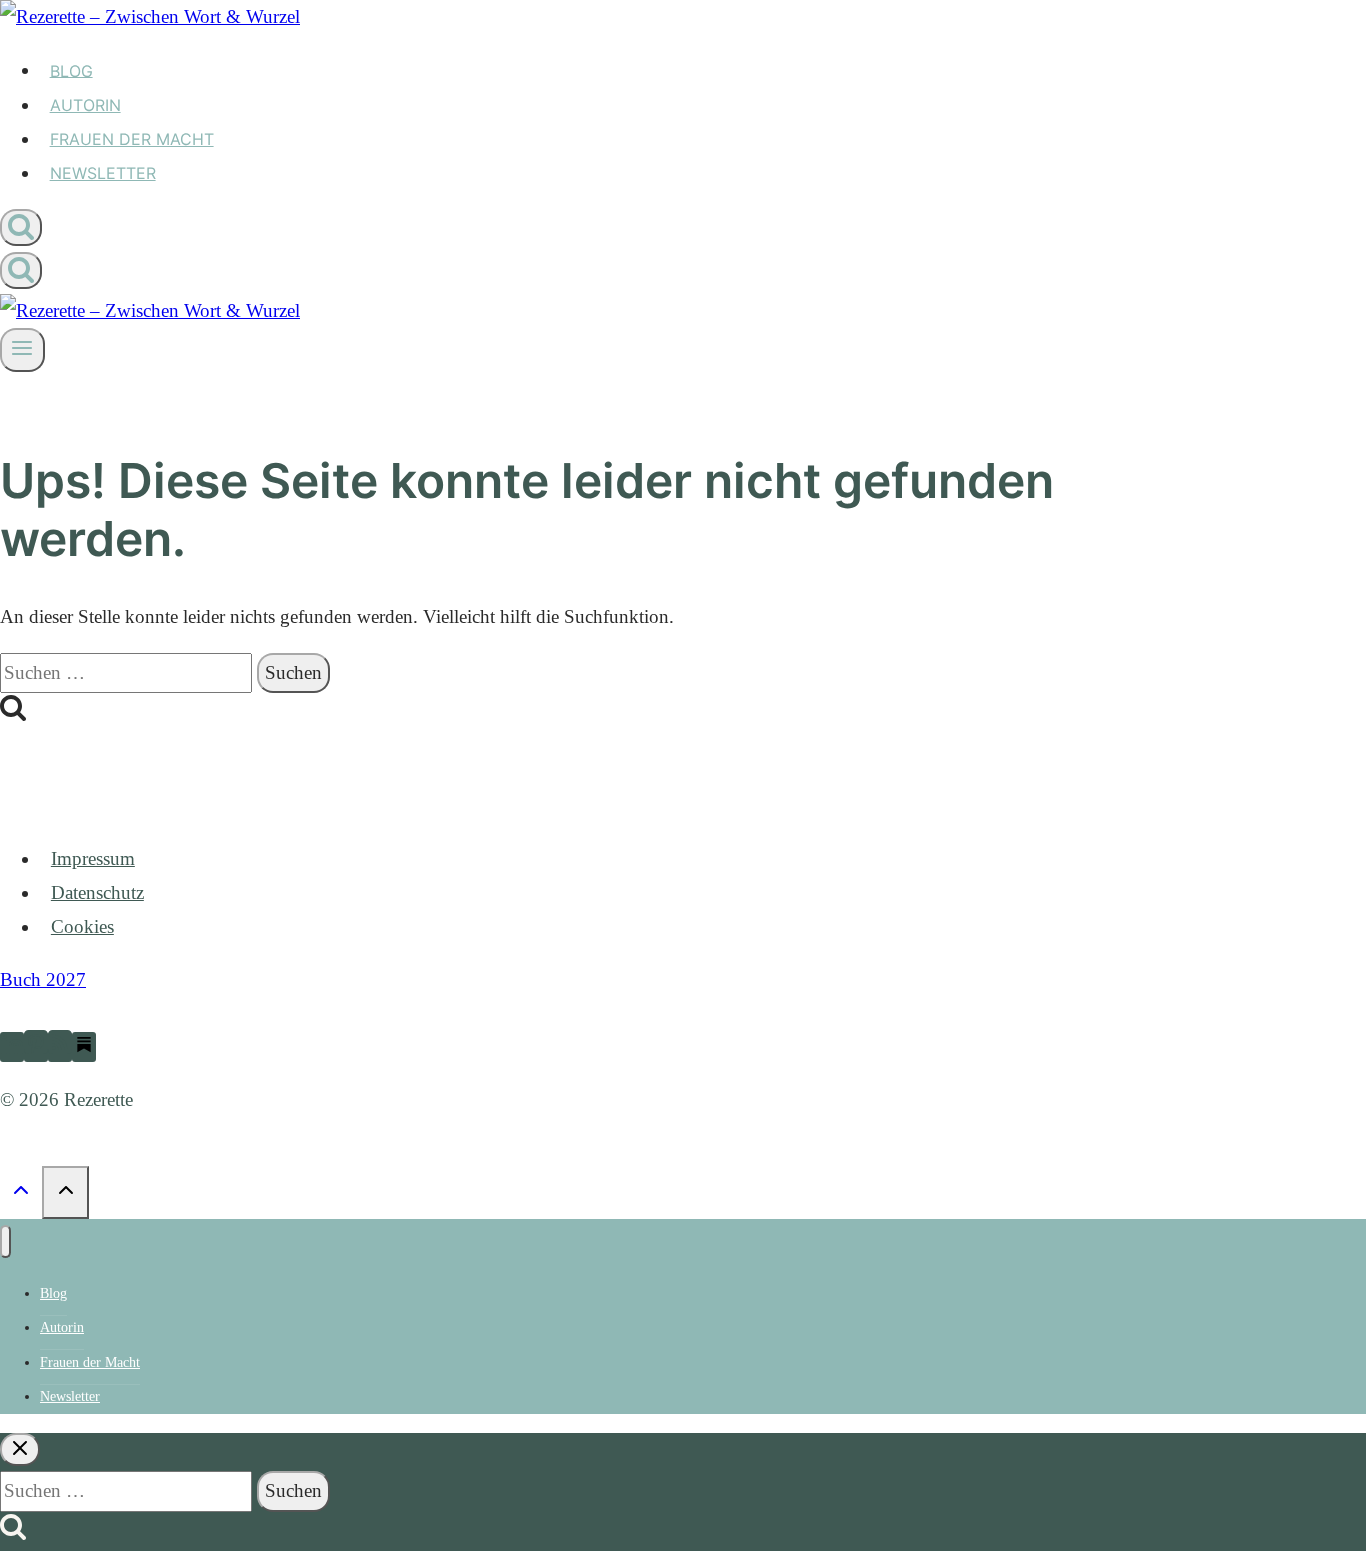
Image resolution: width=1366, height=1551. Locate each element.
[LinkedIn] (12, 1047)
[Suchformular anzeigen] (21, 227)
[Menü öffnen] (22, 350)
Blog (71, 70)
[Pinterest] (36, 1047)
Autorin (85, 105)
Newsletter (103, 173)
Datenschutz (97, 892)
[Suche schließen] (20, 1449)
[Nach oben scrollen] (21, 1193)
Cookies (82, 926)
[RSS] (60, 1047)
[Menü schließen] (5, 1241)
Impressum (93, 858)
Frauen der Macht (132, 139)
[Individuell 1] (84, 1047)
